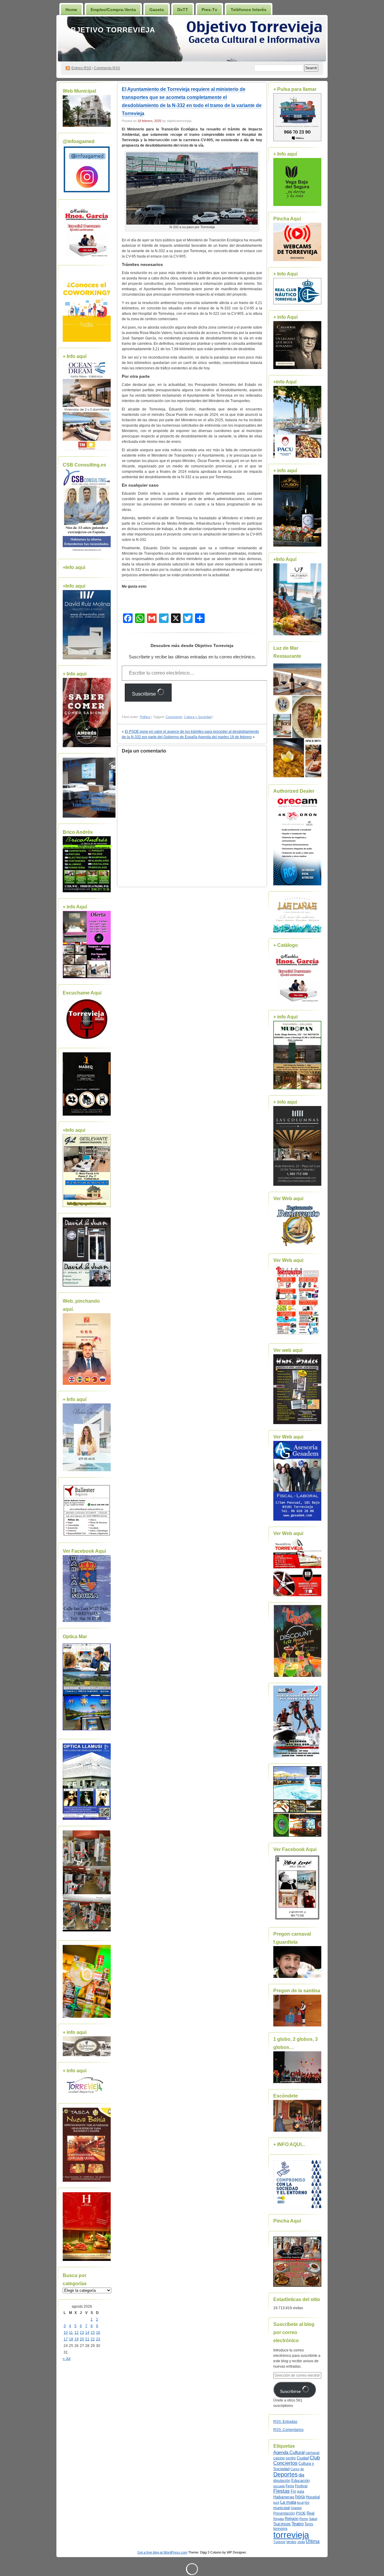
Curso (295, 2469)
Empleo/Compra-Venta (113, 10)
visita (301, 2542)
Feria (290, 2486)
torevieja (280, 2528)
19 (76, 2339)
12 (76, 2333)
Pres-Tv (209, 10)
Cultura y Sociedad (198, 717)
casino (279, 2458)
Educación (300, 2481)
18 (71, 2339)
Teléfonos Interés (249, 10)
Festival (301, 2486)
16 (98, 2333)
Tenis (309, 2524)
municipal (282, 2508)
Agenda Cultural (289, 2452)
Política (145, 717)
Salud (313, 2519)
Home (71, 10)
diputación (282, 2481)
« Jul (67, 2359)
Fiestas (282, 2491)
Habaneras (284, 2497)
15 (93, 2333)
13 (82, 2333)
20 (82, 2339)
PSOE (301, 2513)
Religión (292, 2519)
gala (301, 2491)
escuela (279, 2486)
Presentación (284, 2513)
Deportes (285, 2474)
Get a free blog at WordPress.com (162, 2552)
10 (66, 2333)
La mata (288, 2502)
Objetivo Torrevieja (110, 30)
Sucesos (282, 2524)
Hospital (313, 2497)
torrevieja (291, 2535)
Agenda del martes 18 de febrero (225, 737)
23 (98, 2339)
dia (301, 2475)
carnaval (312, 2453)
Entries (81, 68)
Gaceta (157, 10)
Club (315, 2458)
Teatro (298, 2524)
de (302, 2469)
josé (276, 2503)
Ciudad (303, 2458)
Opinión (296, 2508)
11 (71, 2333)
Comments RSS (107, 68)
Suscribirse (145, 694)
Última (313, 2541)
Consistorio (174, 717)
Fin (293, 2491)
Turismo (279, 2542)
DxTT (183, 10)
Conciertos (285, 2463)
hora (300, 2497)
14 (87, 2333)
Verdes (291, 2542)
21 (87, 2339)
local (300, 2503)
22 (93, 2339)
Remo (304, 2519)
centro (291, 2458)
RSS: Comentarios (288, 2430)
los (307, 2503)
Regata (279, 2519)
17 (66, 2339)
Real (310, 2513)
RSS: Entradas (285, 2422)
